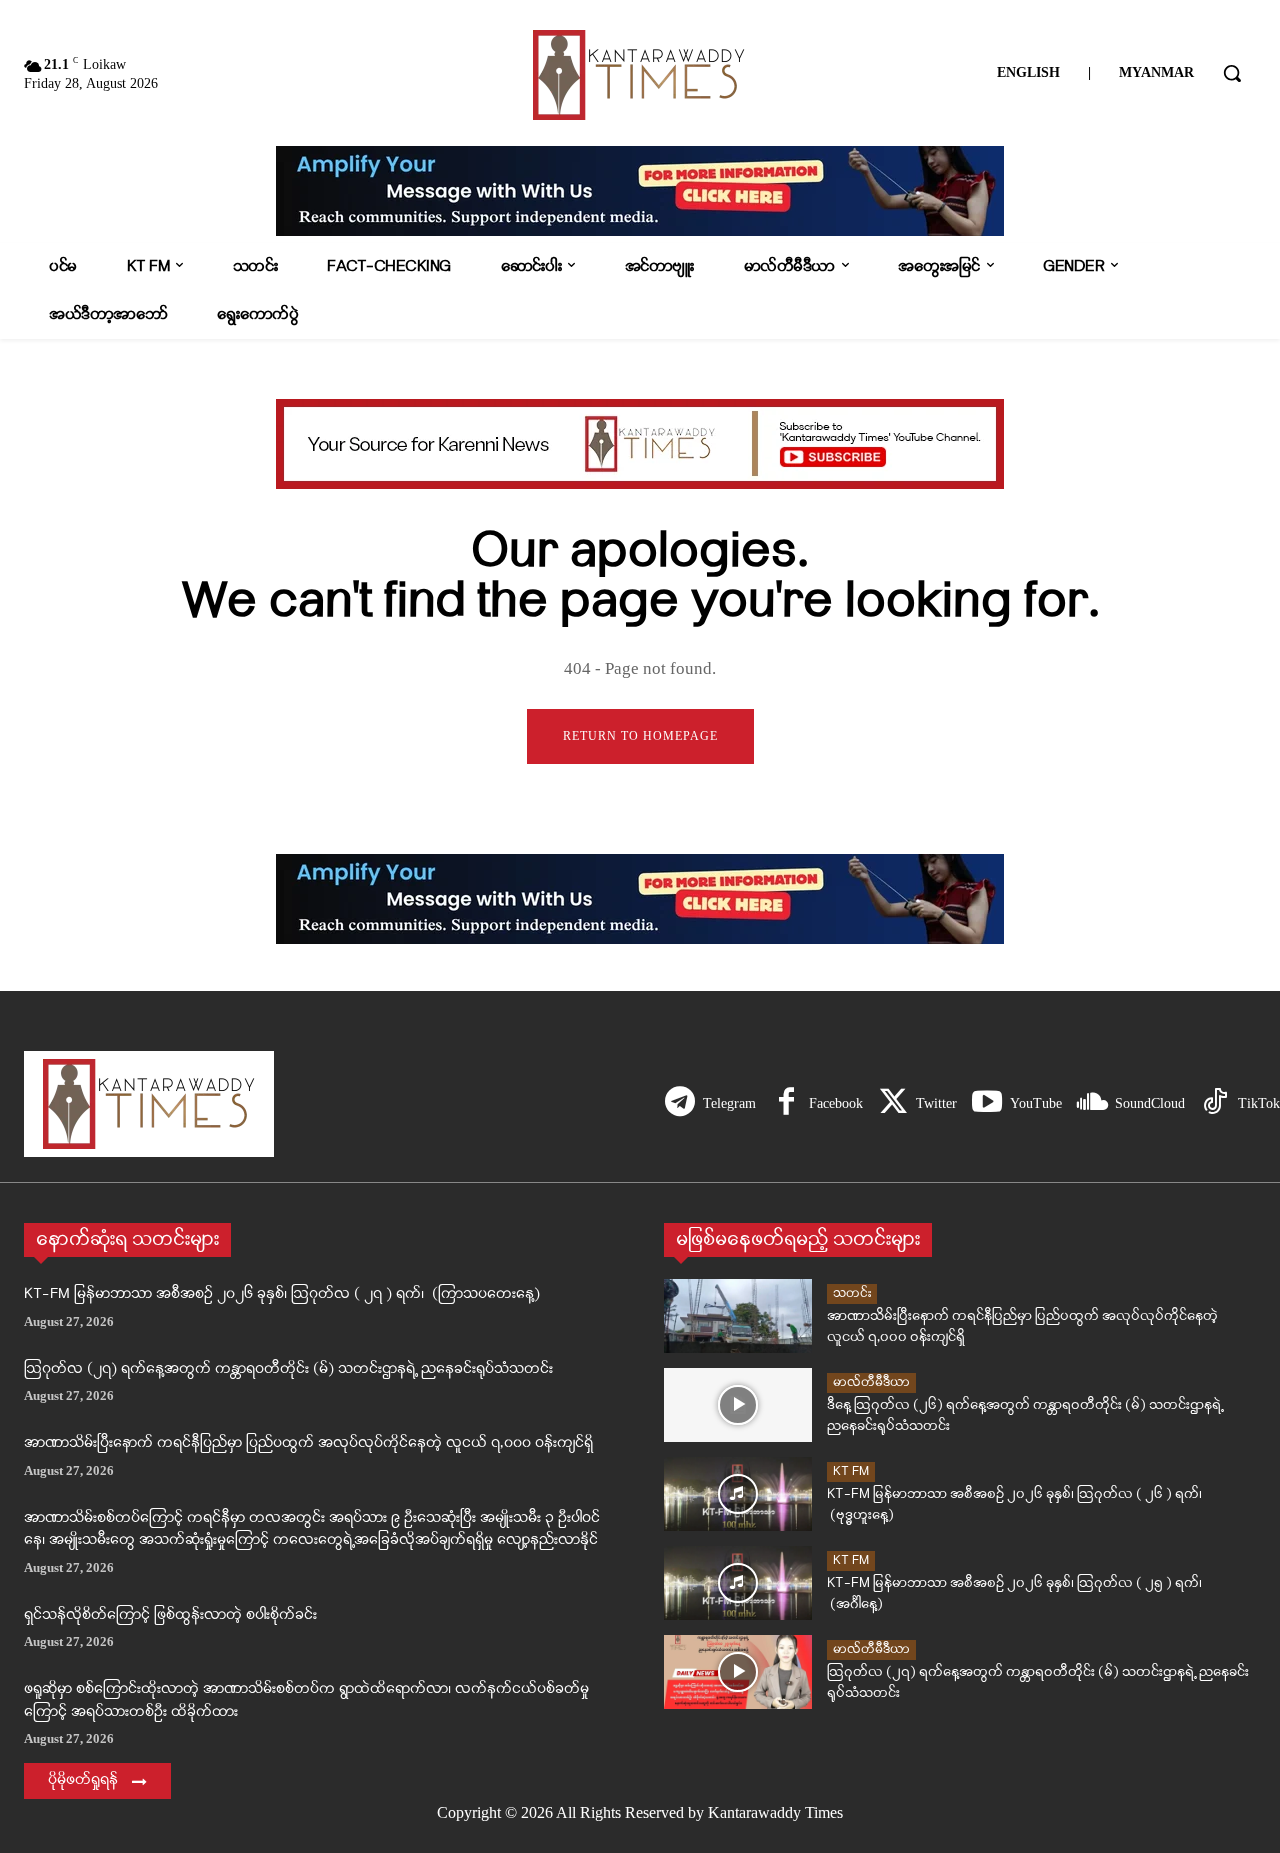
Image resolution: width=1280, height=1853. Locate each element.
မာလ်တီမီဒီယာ (871, 1382)
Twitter (936, 1103)
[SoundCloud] (1092, 1104)
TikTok (1259, 1103)
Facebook (836, 1103)
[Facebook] (786, 1104)
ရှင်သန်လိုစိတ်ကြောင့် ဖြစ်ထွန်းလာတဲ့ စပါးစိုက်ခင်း (170, 1615)
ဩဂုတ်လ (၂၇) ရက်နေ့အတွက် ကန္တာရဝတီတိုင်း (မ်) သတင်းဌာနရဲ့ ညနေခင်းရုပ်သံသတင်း (288, 1369)
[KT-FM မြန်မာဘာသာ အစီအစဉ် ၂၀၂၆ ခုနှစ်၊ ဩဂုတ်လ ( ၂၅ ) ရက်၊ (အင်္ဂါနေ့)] (738, 1583)
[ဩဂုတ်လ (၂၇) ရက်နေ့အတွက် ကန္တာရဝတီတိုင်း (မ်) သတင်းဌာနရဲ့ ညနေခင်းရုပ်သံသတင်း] (738, 1672)
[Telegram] (680, 1104)
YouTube (1036, 1103)
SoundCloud (1150, 1103)
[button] (1232, 73)
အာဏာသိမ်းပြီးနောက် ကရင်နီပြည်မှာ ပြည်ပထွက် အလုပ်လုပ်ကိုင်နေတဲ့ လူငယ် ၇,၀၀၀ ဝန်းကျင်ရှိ (308, 1443)
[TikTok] (1215, 1104)
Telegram (729, 1103)
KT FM (851, 1471)
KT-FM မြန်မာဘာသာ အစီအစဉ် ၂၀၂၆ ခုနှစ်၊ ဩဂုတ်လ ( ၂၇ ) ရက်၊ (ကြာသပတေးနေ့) (282, 1294)
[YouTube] (987, 1104)
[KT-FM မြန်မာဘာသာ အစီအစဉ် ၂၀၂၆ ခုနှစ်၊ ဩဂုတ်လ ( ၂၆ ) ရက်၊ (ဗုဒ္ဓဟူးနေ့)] (738, 1494)
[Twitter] (893, 1104)
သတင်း (852, 1293)
